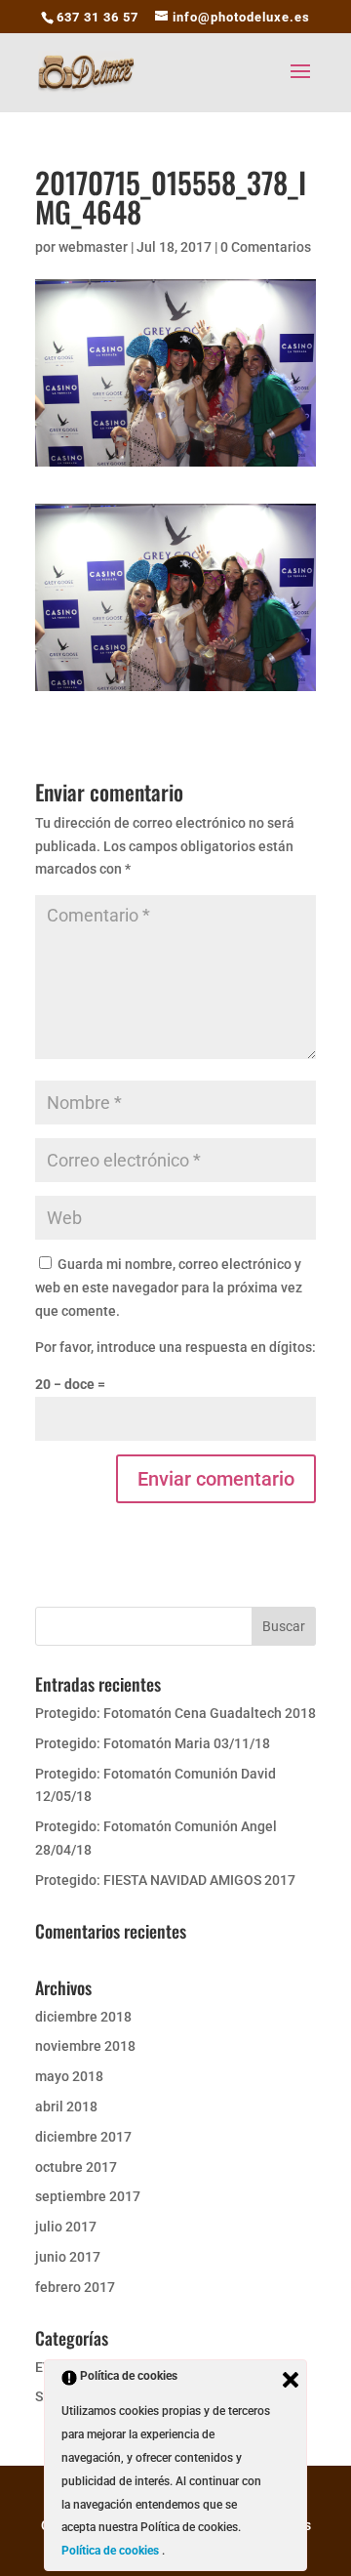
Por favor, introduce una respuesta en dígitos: (175, 1347)
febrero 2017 (75, 2287)
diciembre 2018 (83, 2017)
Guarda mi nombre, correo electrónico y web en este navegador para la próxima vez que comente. (169, 1288)
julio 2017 (66, 2227)
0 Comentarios (266, 247)
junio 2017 (68, 2257)
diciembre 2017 (83, 2137)
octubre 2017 (76, 2167)
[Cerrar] (291, 2380)
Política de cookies (112, 2551)
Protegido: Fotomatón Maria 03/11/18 (153, 1743)
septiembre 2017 (88, 2196)
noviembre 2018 (85, 2046)
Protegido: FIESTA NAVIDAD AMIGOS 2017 (165, 1880)
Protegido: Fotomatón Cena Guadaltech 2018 (175, 1713)
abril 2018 (66, 2106)
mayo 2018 (69, 2076)
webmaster (93, 247)
